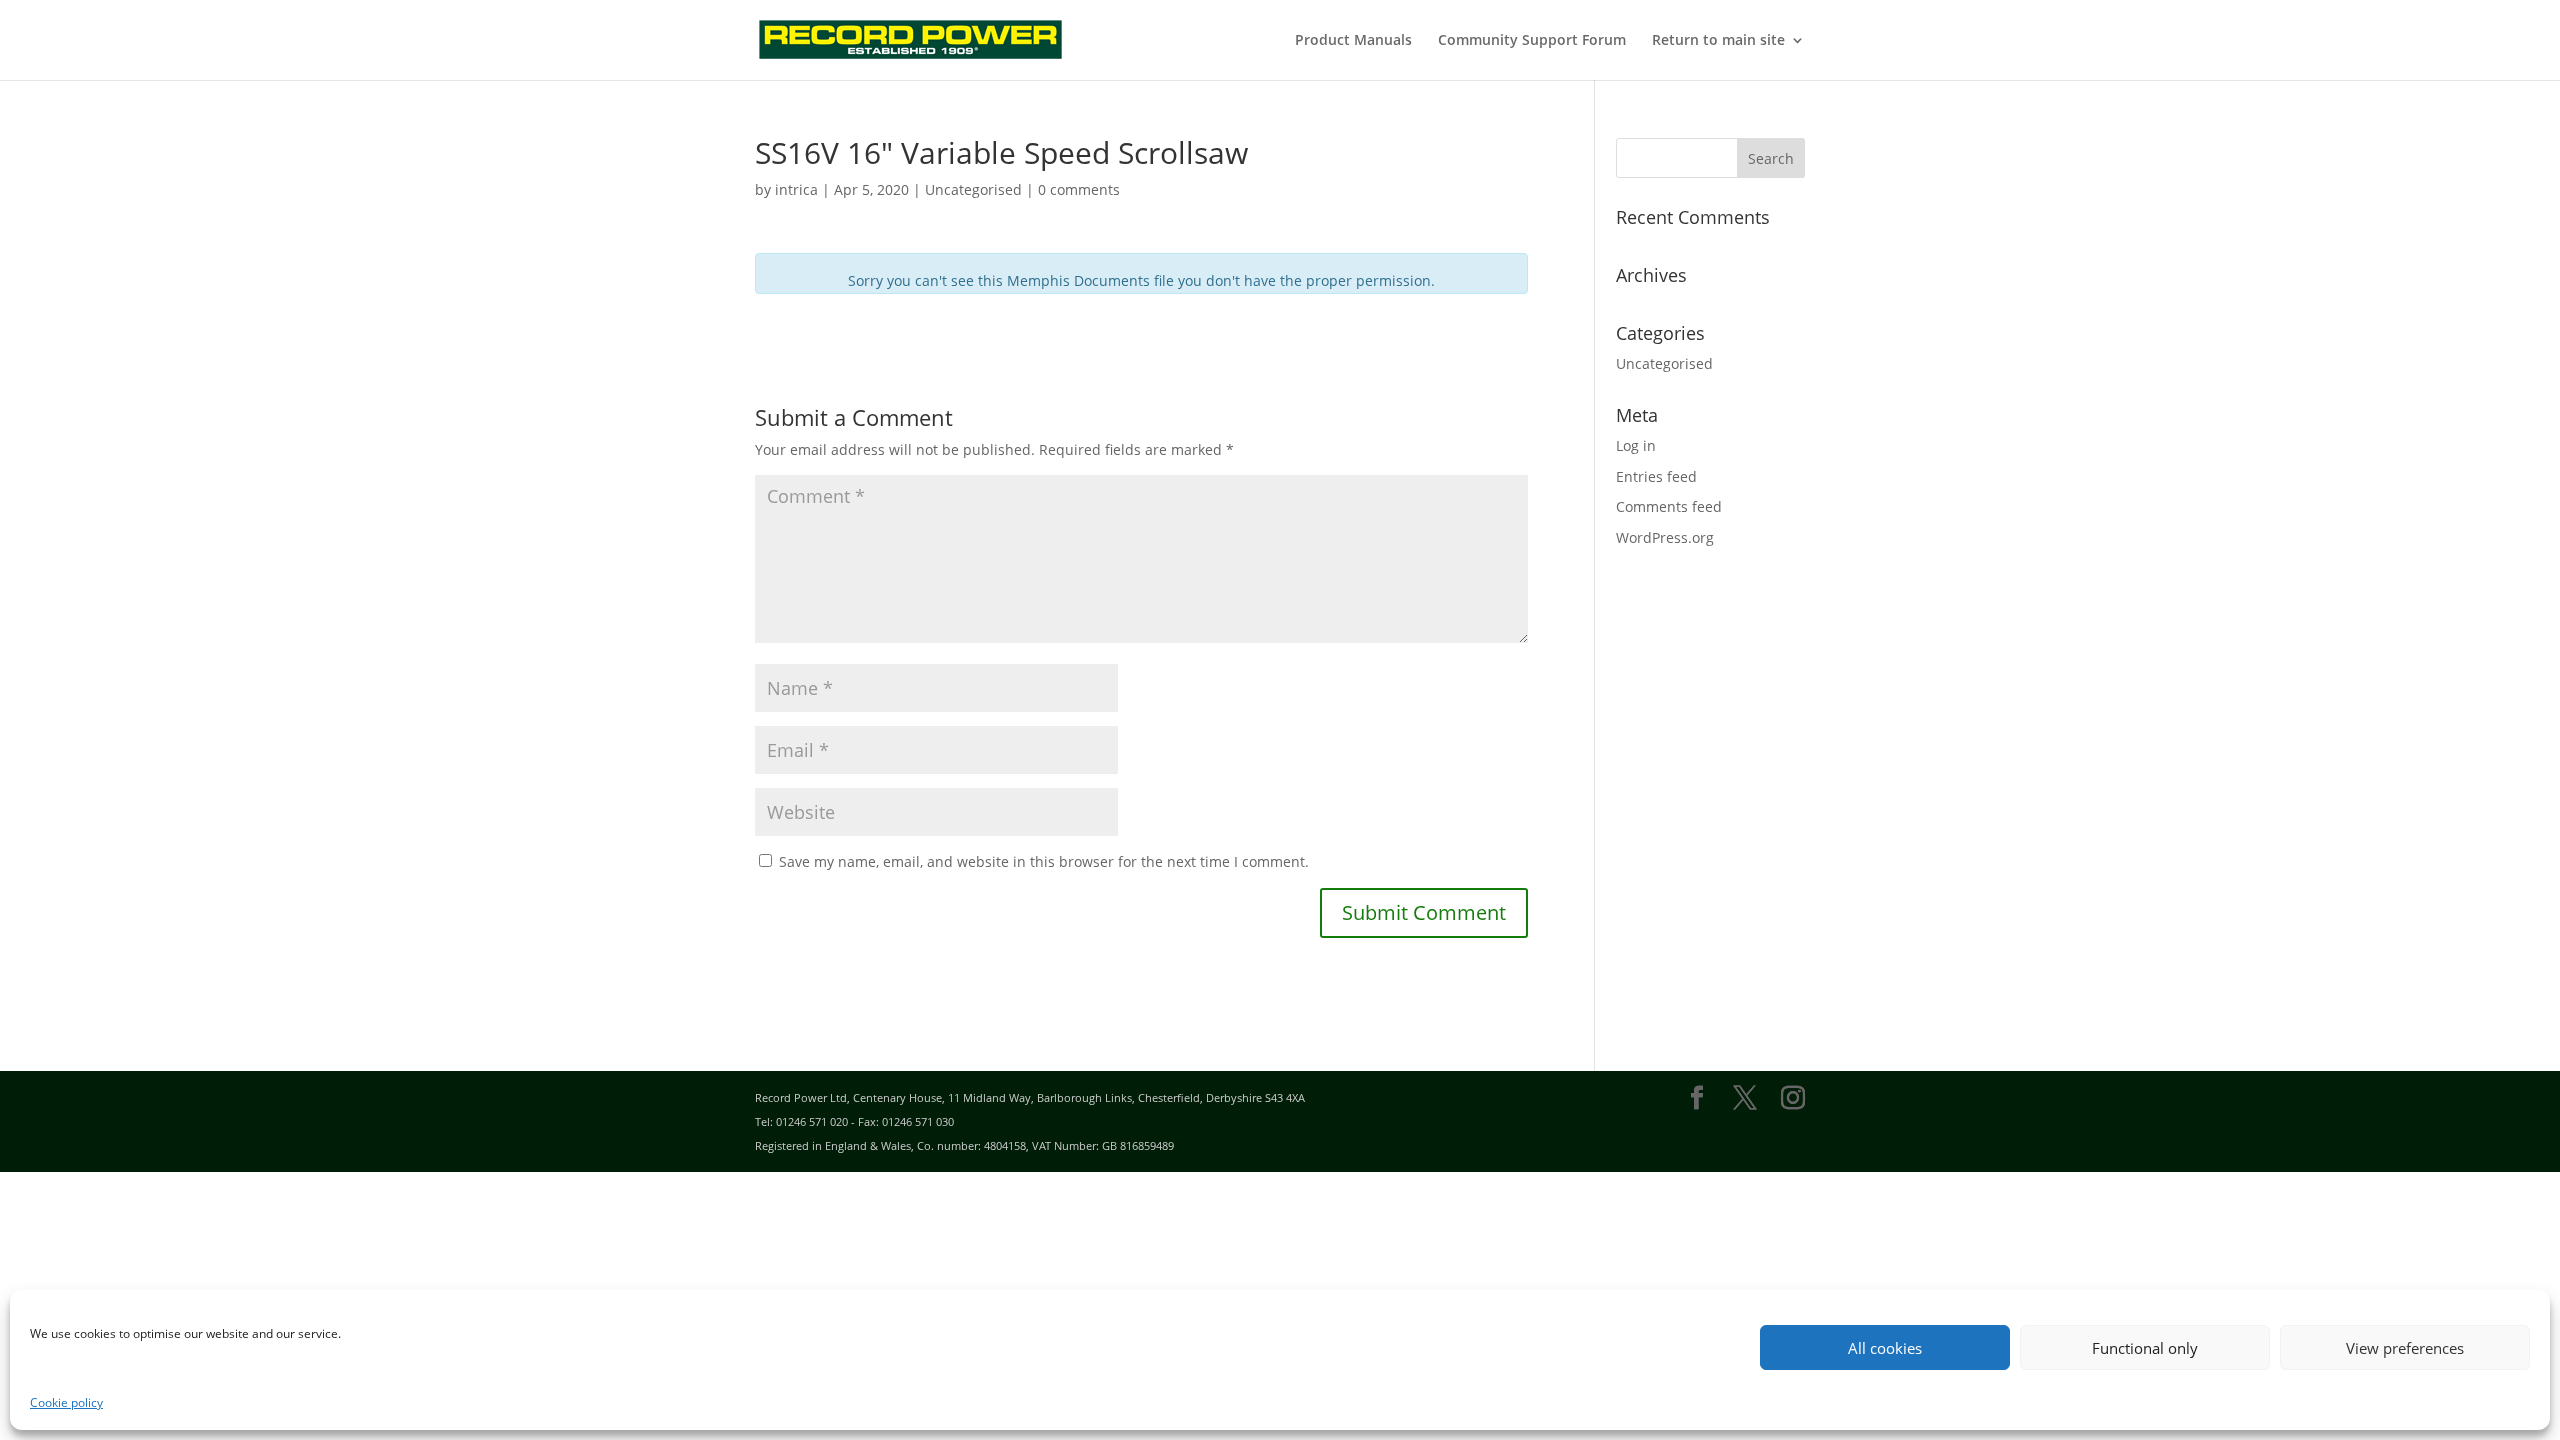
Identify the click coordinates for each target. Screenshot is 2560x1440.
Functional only (2145, 1348)
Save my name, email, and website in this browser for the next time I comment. (1044, 861)
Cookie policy (66, 1402)
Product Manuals (1353, 41)
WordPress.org (1665, 537)
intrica (796, 189)
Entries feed (1656, 476)
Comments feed (1669, 506)
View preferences (2405, 1348)
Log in (1636, 445)
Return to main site (1718, 41)
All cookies (1885, 1348)
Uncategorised (1664, 363)
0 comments (1079, 189)
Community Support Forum (1532, 41)
